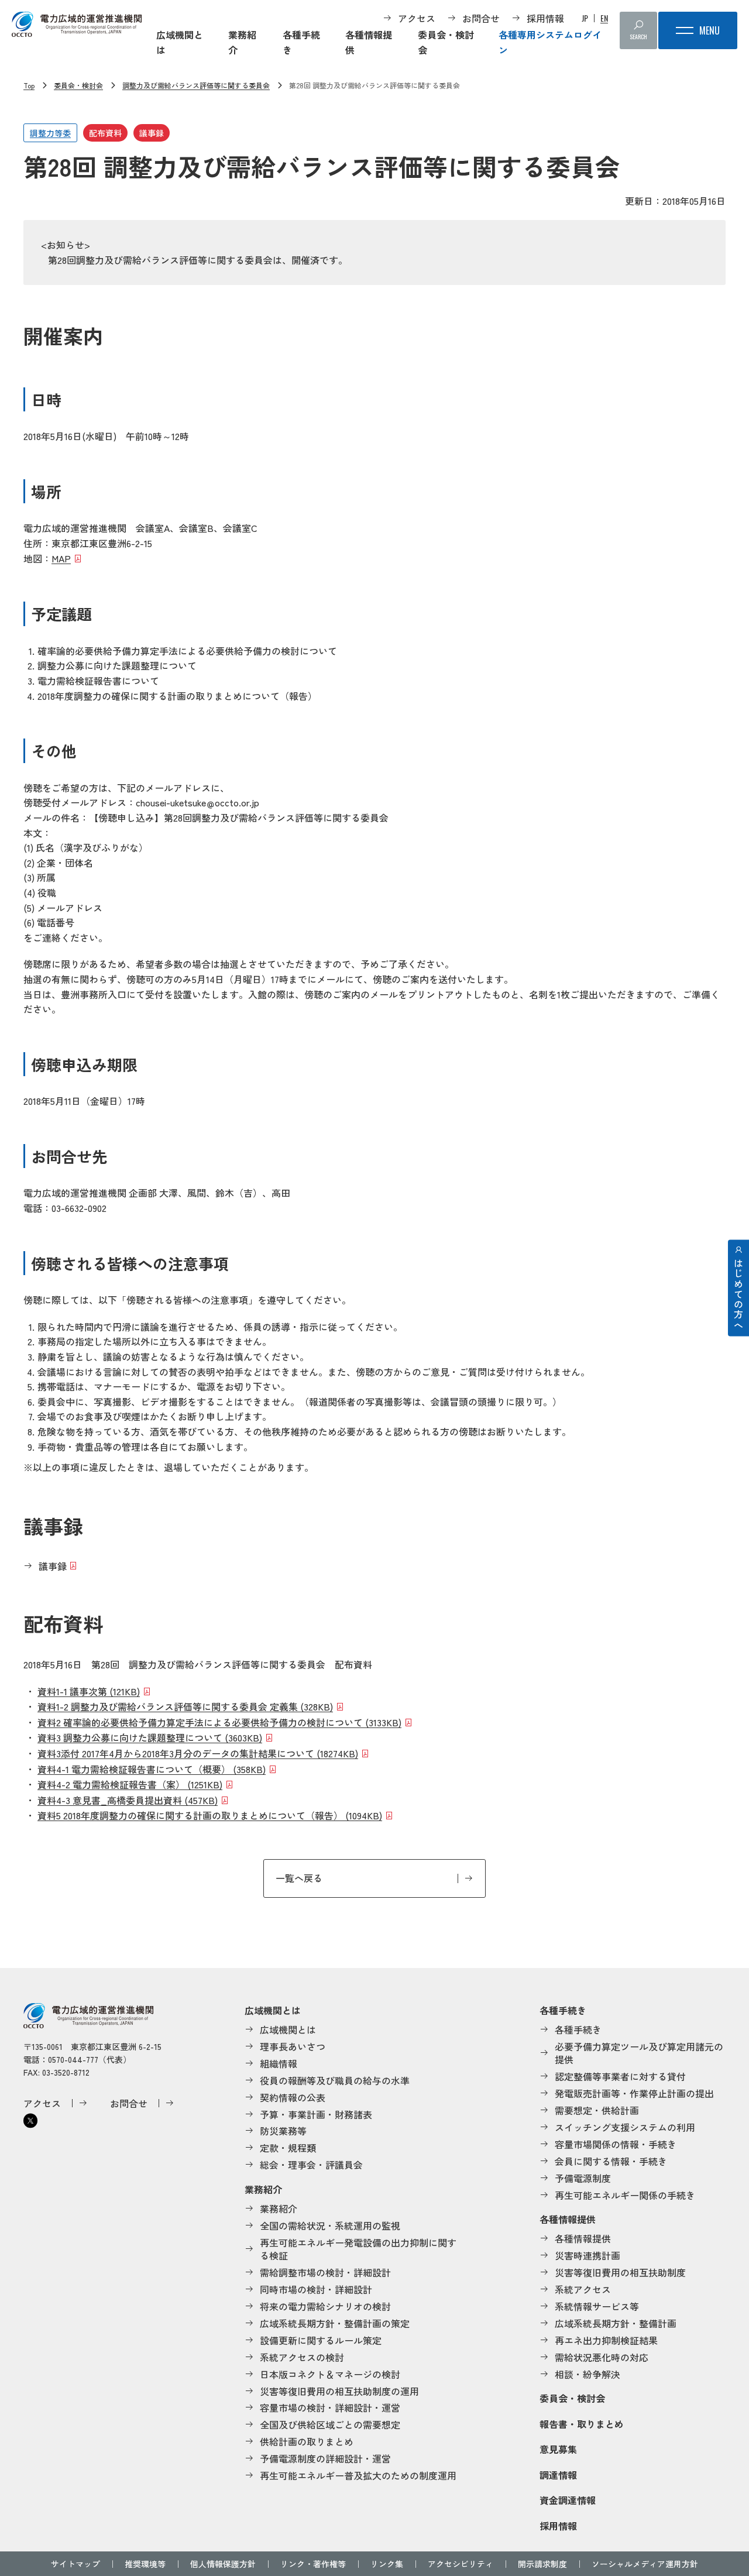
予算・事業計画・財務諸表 (316, 2114)
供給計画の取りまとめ (307, 2441)
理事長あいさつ (293, 2046)
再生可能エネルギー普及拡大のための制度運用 (358, 2475)
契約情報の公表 (293, 2097)
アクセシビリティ (461, 2564)
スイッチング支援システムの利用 (625, 2127)
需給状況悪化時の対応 (602, 2357)
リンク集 (387, 2564)
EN (604, 18)
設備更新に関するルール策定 (321, 2340)
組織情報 (279, 2063)
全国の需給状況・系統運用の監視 (330, 2225)
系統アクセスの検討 (302, 2357)
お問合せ (481, 18)
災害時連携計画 (587, 2255)
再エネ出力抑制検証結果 (606, 2340)
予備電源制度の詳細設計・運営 (325, 2458)
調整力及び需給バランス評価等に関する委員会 (196, 85)
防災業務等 (283, 2131)
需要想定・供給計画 (597, 2110)
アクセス (417, 18)
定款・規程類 (288, 2148)
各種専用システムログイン (550, 42)
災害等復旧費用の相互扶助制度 (620, 2272)
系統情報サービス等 (597, 2306)
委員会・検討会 (446, 42)
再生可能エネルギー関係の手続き (625, 2195)
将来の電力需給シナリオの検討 (325, 2306)
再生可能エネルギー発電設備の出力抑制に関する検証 (358, 2249)
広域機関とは (180, 42)
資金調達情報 (568, 2500)
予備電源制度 (583, 2178)
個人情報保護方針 (223, 2564)
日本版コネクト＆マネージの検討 (330, 2374)
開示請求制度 (542, 2564)
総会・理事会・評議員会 (311, 2165)
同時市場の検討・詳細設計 (316, 2289)
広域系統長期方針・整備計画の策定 (335, 2323)
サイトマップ (75, 2564)
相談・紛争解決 (587, 2374)
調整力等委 (50, 133)
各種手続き (301, 42)
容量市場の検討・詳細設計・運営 (330, 2407)
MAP (61, 558)
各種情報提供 (369, 42)
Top (29, 85)
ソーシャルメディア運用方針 (645, 2564)
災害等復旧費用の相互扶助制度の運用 (339, 2391)
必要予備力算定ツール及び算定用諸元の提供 (639, 2053)
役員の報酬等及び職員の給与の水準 (335, 2080)
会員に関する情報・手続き (611, 2161)
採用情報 (545, 18)
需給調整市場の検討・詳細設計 (325, 2272)
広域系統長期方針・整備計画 (616, 2323)
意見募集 (558, 2449)
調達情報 (558, 2475)
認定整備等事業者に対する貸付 (620, 2076)
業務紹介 (242, 42)
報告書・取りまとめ (582, 2424)
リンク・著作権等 (313, 2564)
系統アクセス (583, 2289)
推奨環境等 (145, 2564)
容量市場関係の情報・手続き (616, 2144)
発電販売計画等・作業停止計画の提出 (634, 2093)
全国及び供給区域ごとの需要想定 (330, 2424)
